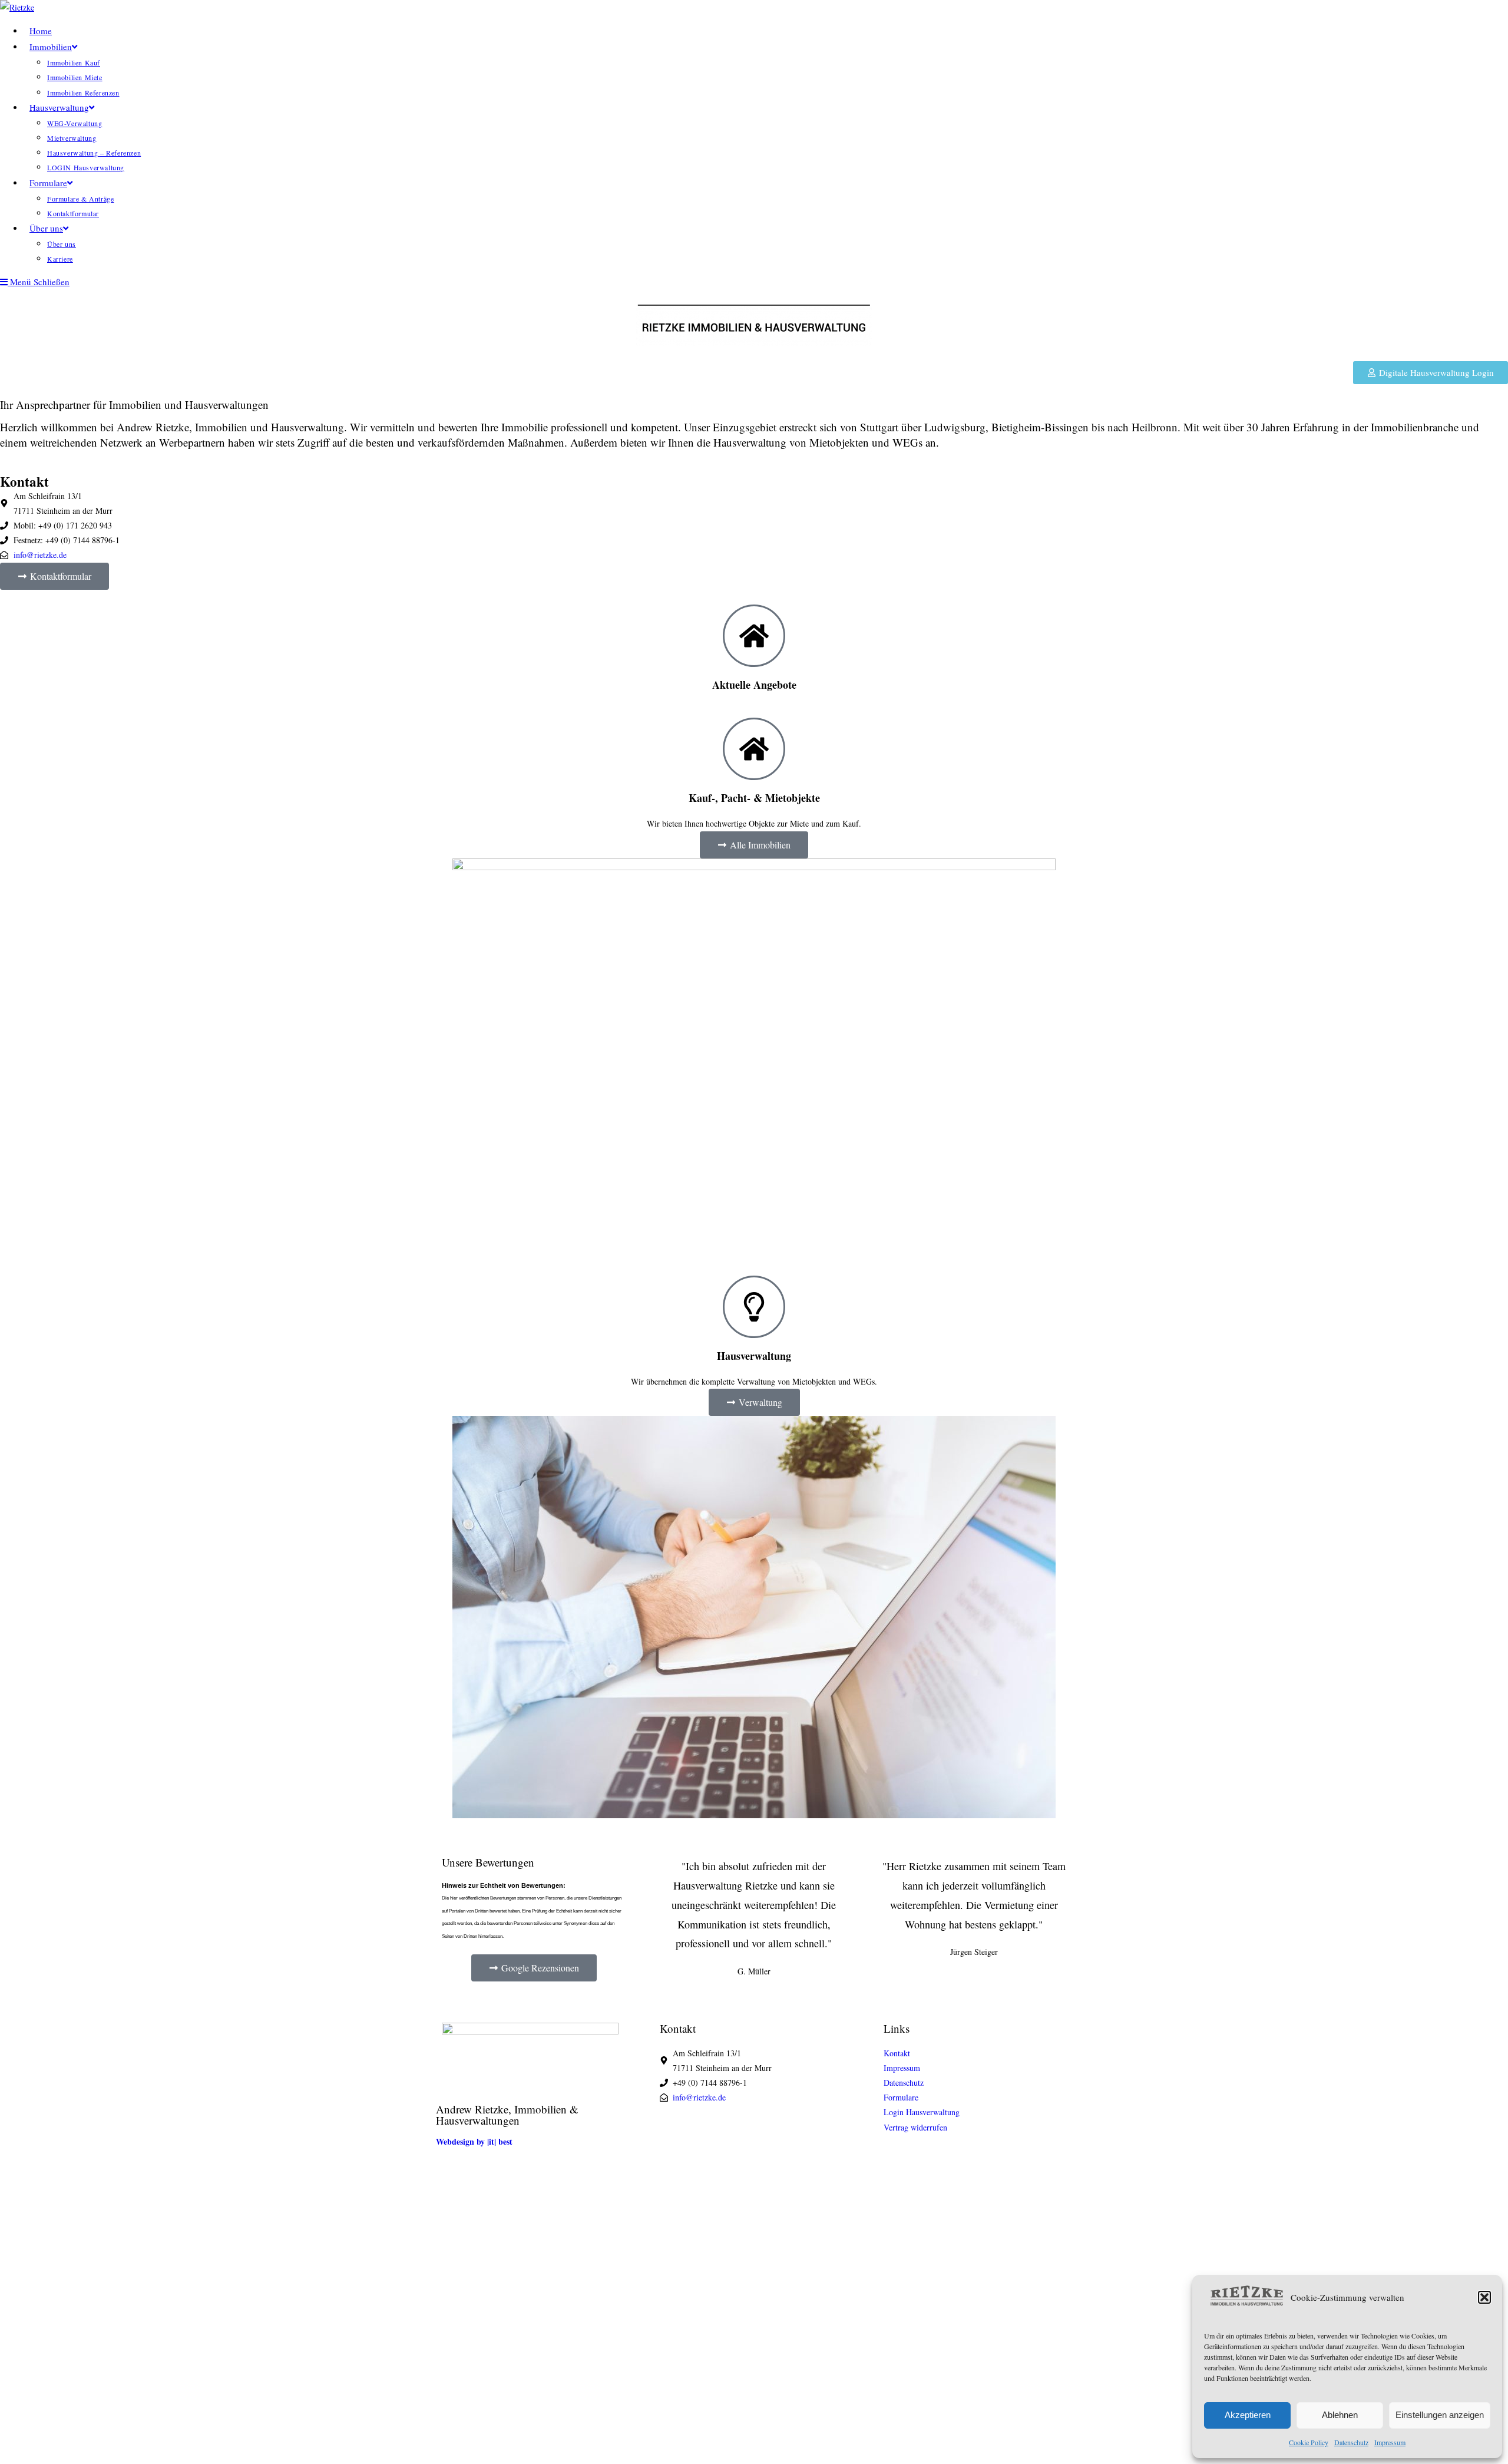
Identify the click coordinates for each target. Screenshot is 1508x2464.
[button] (1484, 2297)
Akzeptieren (1248, 2415)
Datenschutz (1351, 2442)
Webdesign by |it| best (474, 2141)
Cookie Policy (1309, 2442)
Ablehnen (1340, 2415)
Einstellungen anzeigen (1440, 2415)
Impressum (1390, 2442)
